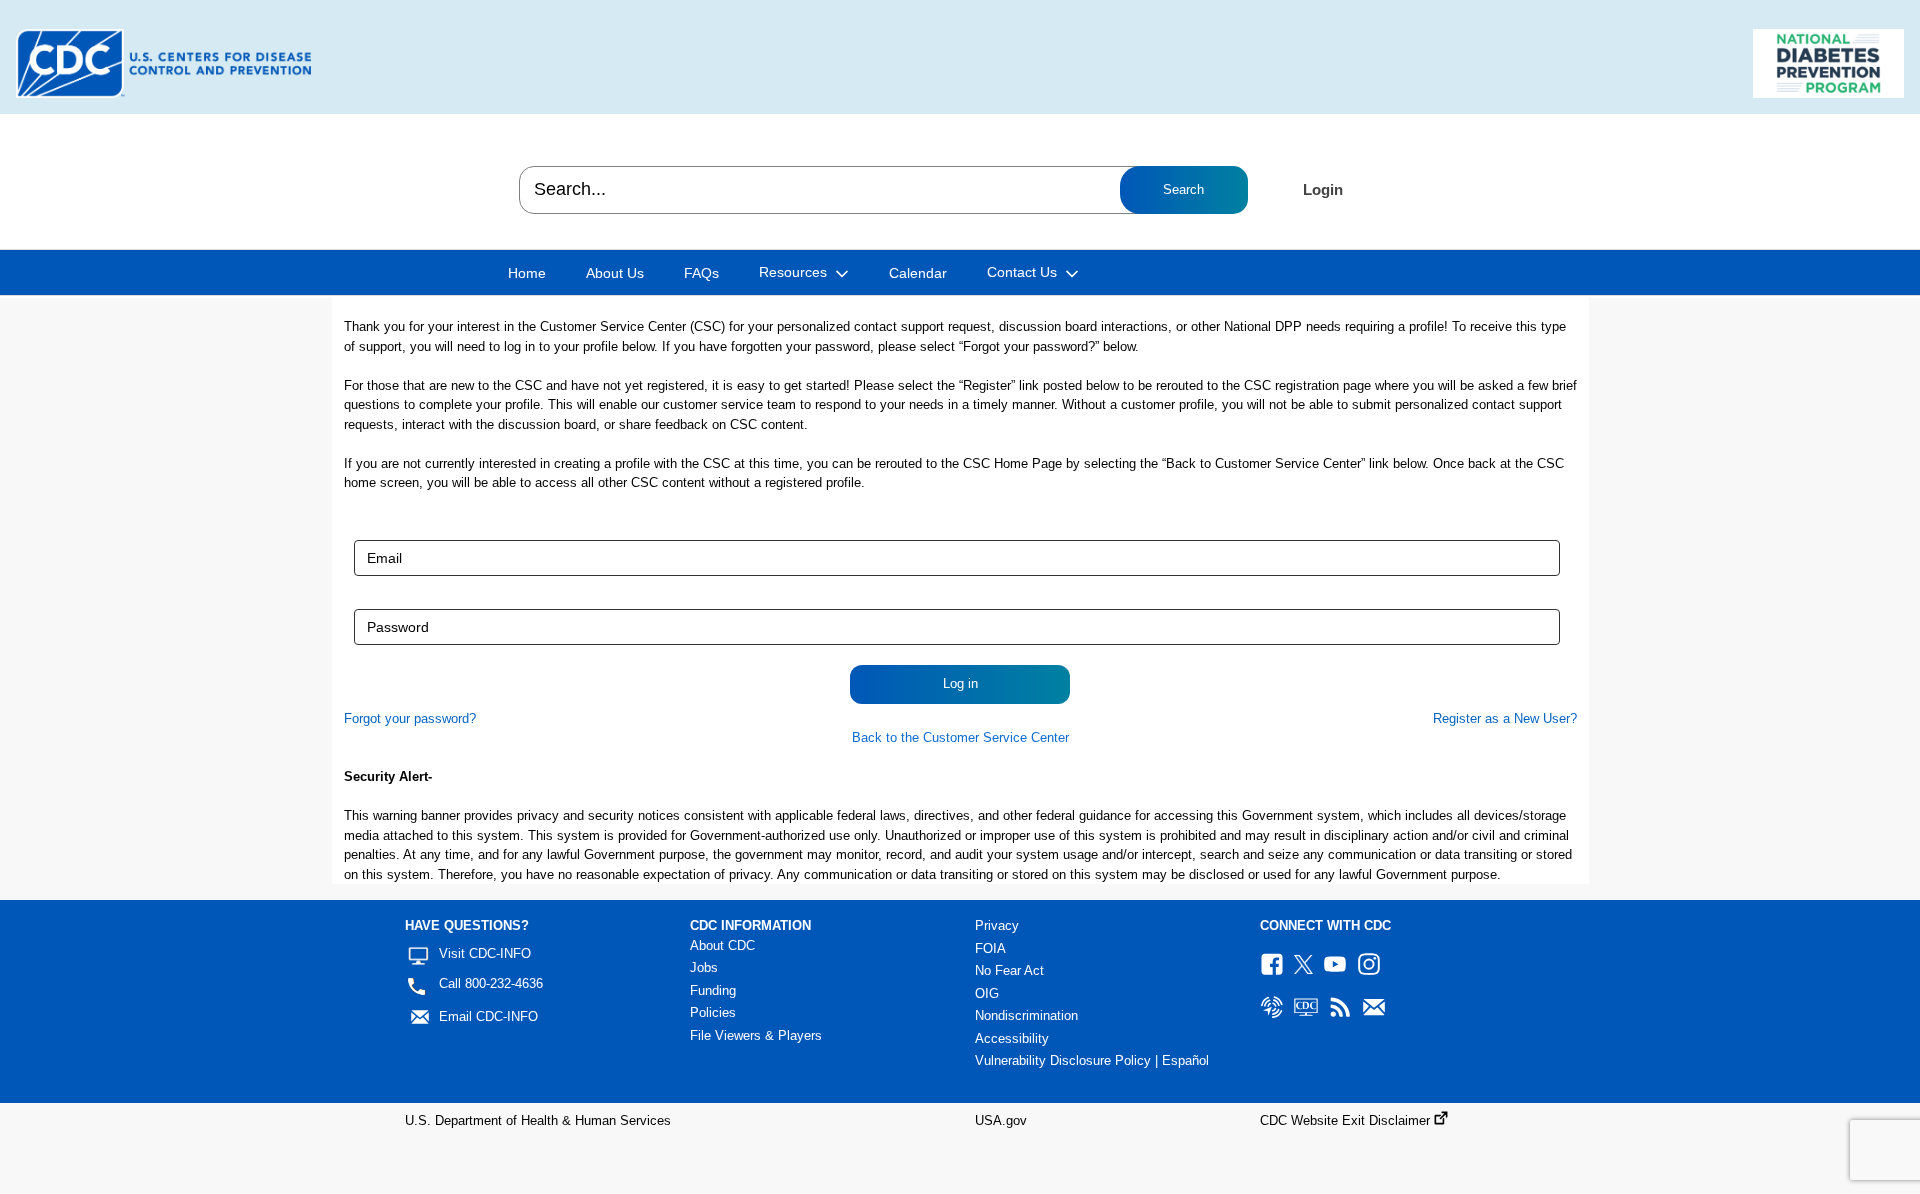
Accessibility (1012, 1038)
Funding (713, 990)
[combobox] (882, 190)
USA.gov (1001, 1120)
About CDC (722, 945)
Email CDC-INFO (488, 1016)
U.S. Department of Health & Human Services (538, 1120)
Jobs (704, 967)
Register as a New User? (1505, 718)
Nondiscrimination (1026, 1015)
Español (1185, 1060)
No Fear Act (1009, 970)
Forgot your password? (410, 718)
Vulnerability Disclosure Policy (1063, 1060)
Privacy (997, 925)
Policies (713, 1012)
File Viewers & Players (756, 1035)
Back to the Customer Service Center (960, 737)
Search (1183, 189)
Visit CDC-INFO (485, 953)
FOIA (990, 948)
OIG (987, 993)
